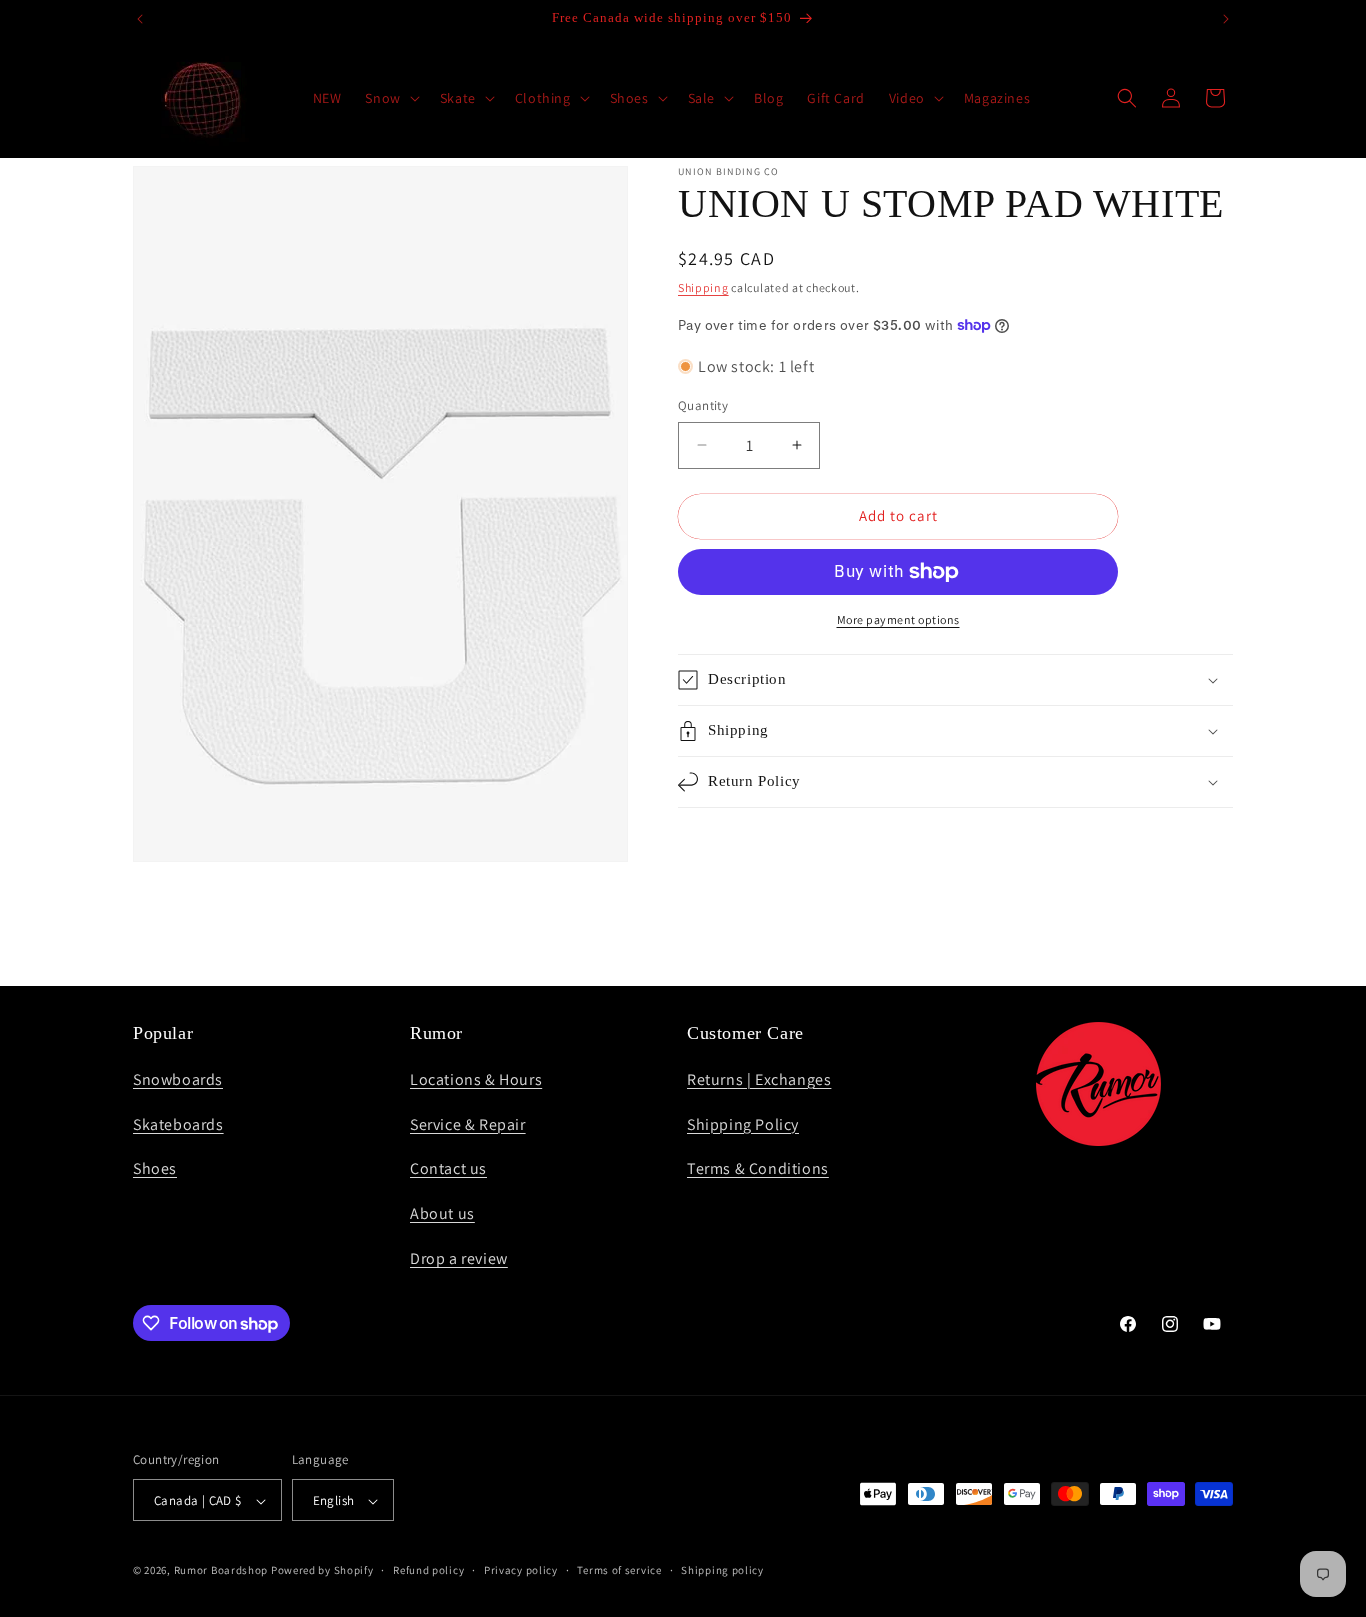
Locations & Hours (476, 1078)
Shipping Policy (743, 1123)
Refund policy (428, 1571)
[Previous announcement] (140, 19)
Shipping (703, 287)
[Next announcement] (1226, 19)
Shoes (155, 1168)
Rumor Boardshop (221, 1571)
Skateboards (178, 1123)
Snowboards (178, 1078)
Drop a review (459, 1257)
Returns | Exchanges (759, 1078)
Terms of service (619, 1571)
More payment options (898, 619)
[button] (390, 98)
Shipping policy (722, 1571)
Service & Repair (468, 1123)
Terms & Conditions (758, 1168)
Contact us (448, 1168)
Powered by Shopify (322, 1571)
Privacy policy (521, 1571)
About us (442, 1213)
